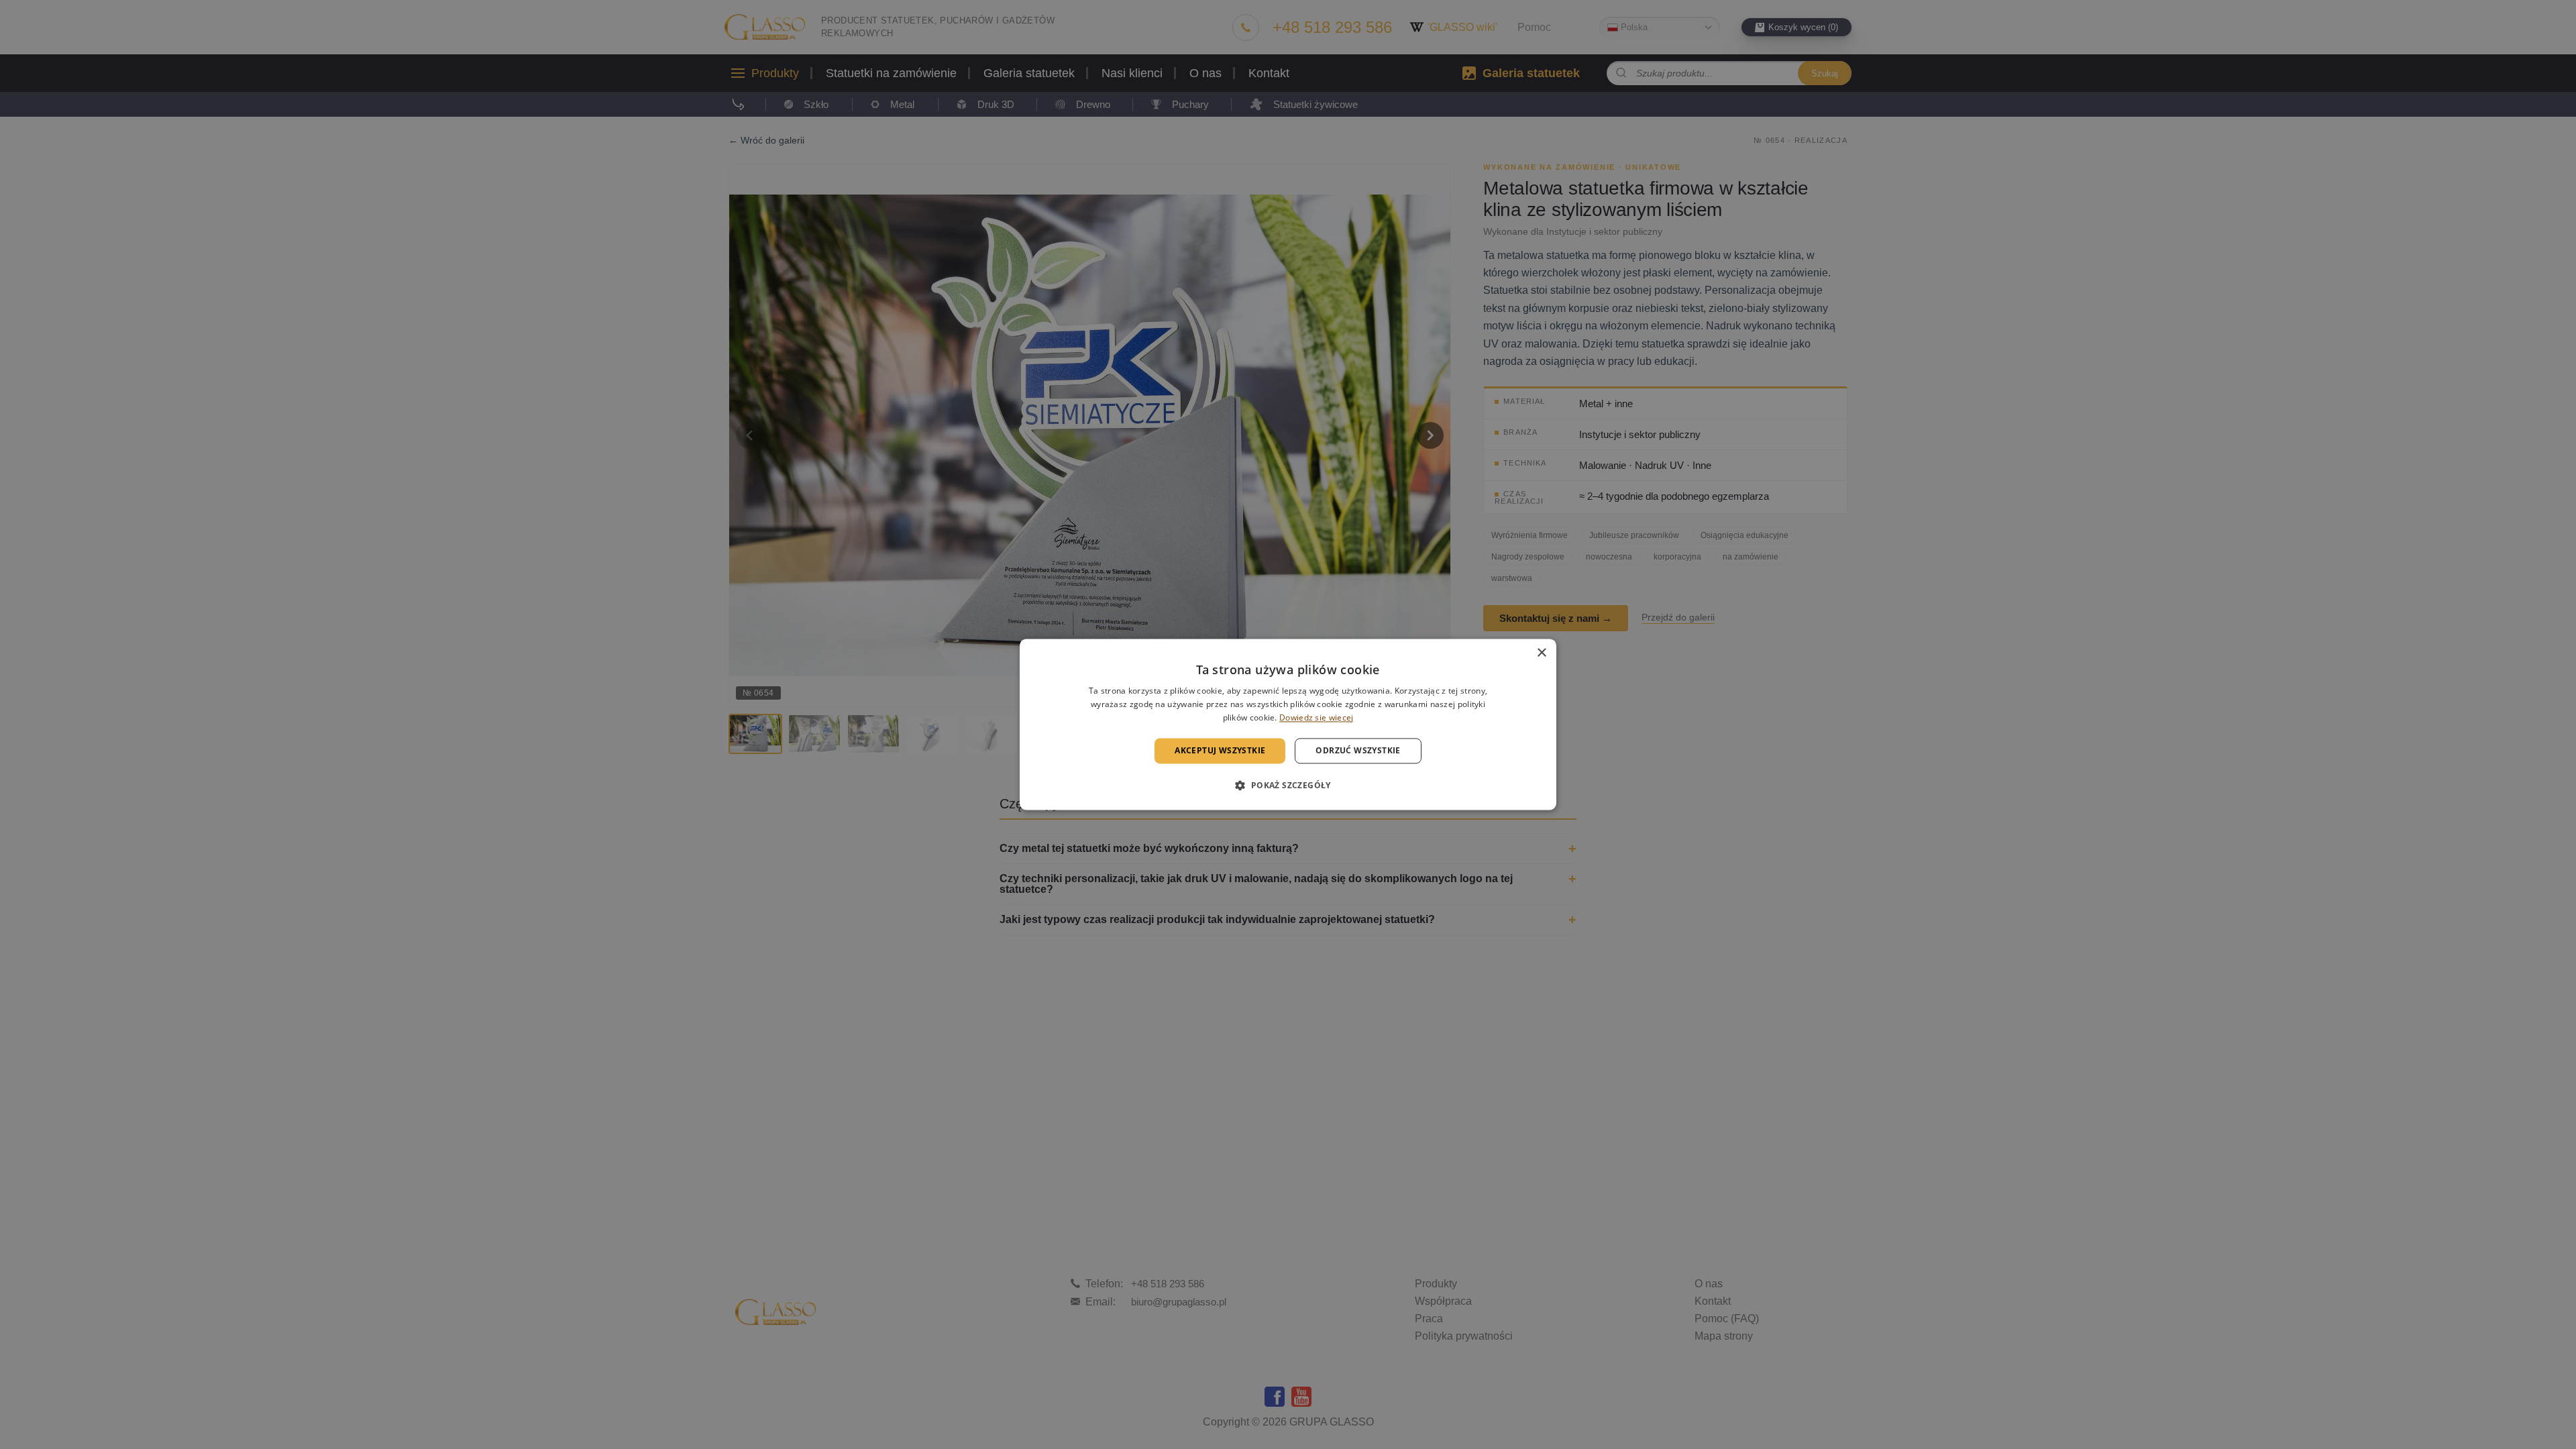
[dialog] (1288, 724)
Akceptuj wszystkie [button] (1220, 750)
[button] (1288, 786)
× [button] (1541, 653)
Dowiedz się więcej (1316, 717)
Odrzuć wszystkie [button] (1358, 750)
